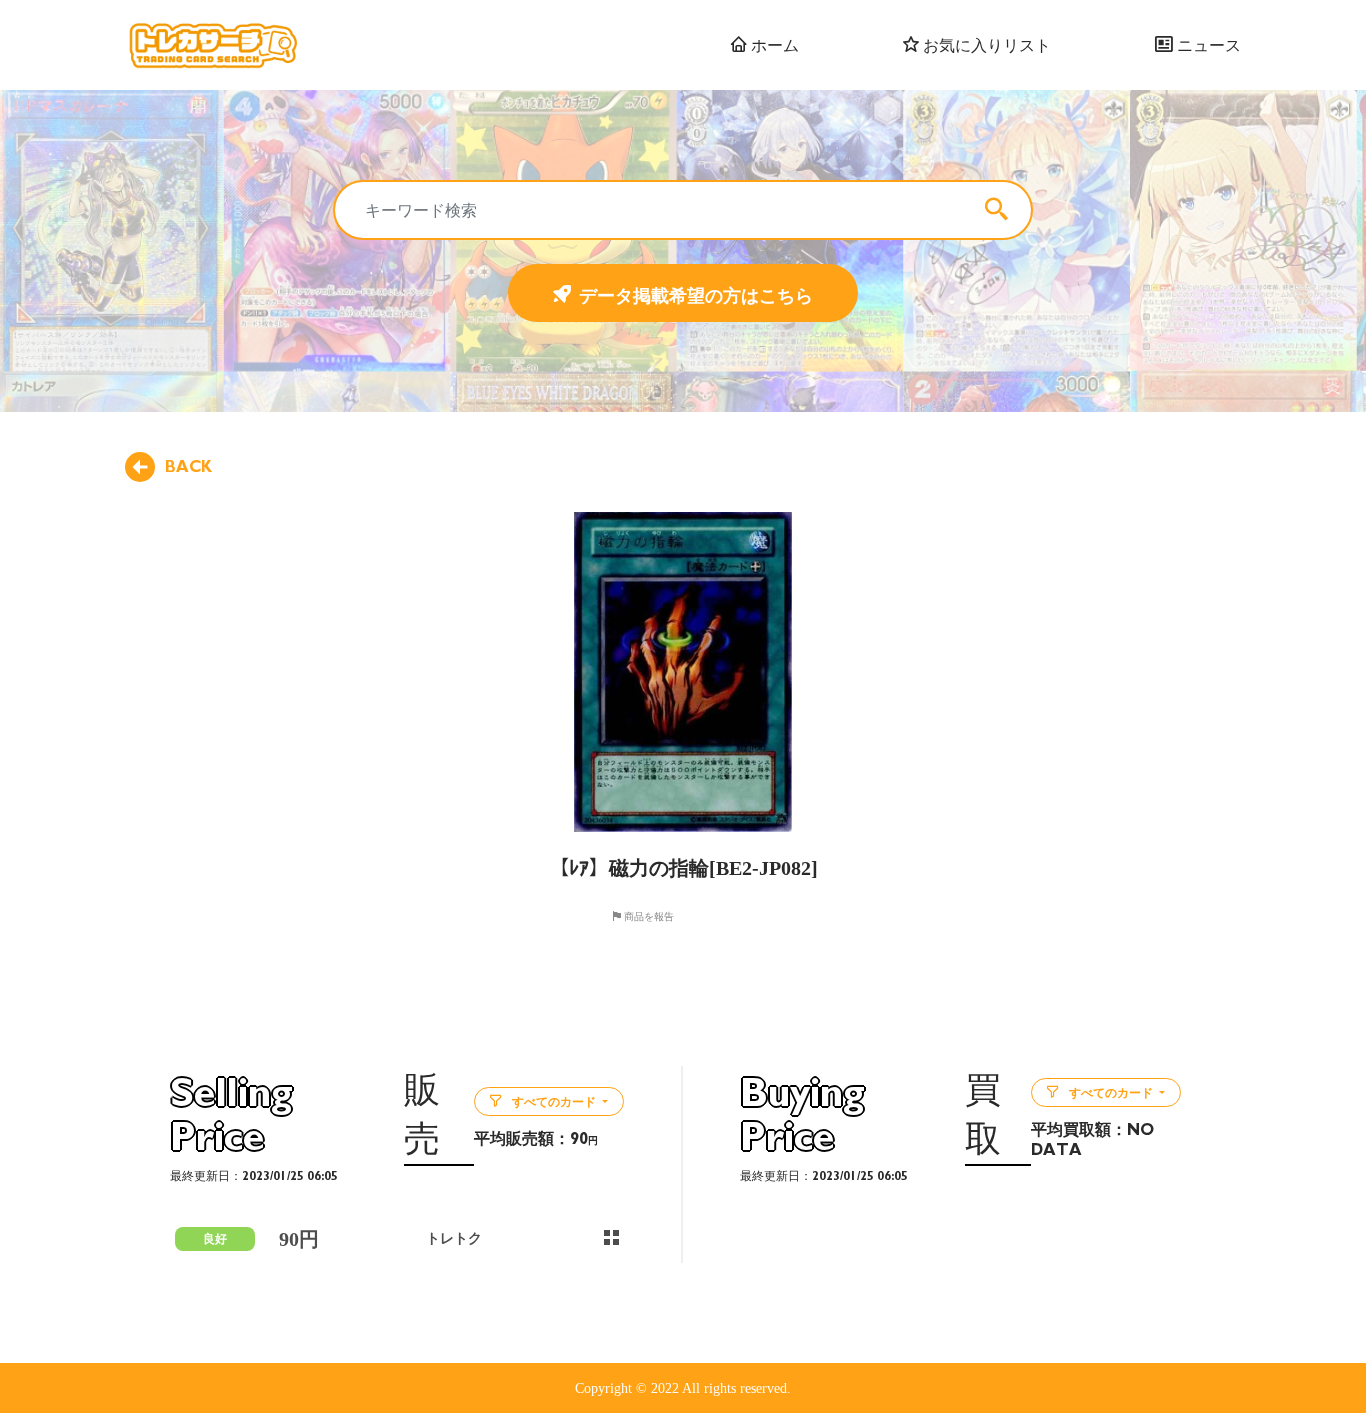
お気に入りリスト (985, 45)
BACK (188, 467)
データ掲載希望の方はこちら (696, 295)
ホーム (773, 45)
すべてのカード (554, 1102)
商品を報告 (647, 916)
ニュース (1207, 45)
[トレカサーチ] (212, 45)
